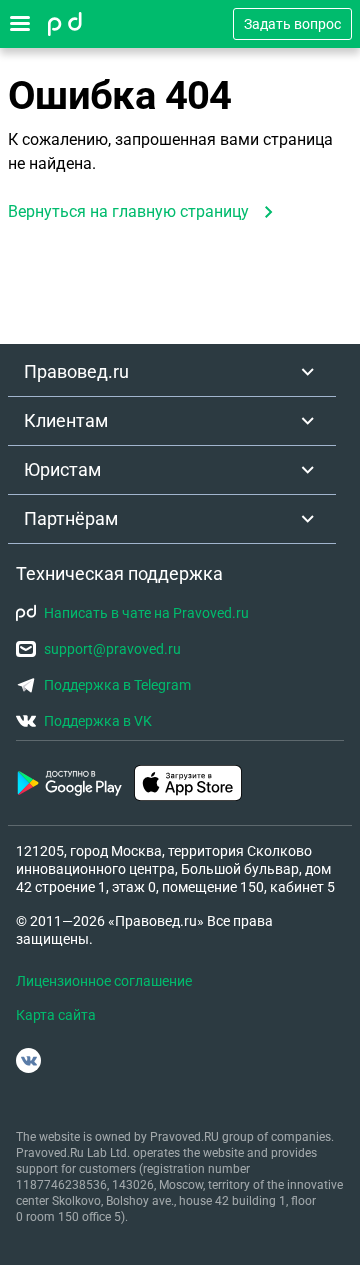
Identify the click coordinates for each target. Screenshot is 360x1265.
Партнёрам (71, 518)
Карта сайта (56, 1015)
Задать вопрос (292, 24)
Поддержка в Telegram (117, 685)
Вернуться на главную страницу (128, 211)
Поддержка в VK (98, 721)
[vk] (28, 1060)
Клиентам (66, 420)
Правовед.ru (76, 371)
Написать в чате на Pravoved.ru (146, 613)
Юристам (62, 469)
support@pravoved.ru (112, 649)
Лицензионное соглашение (104, 981)
